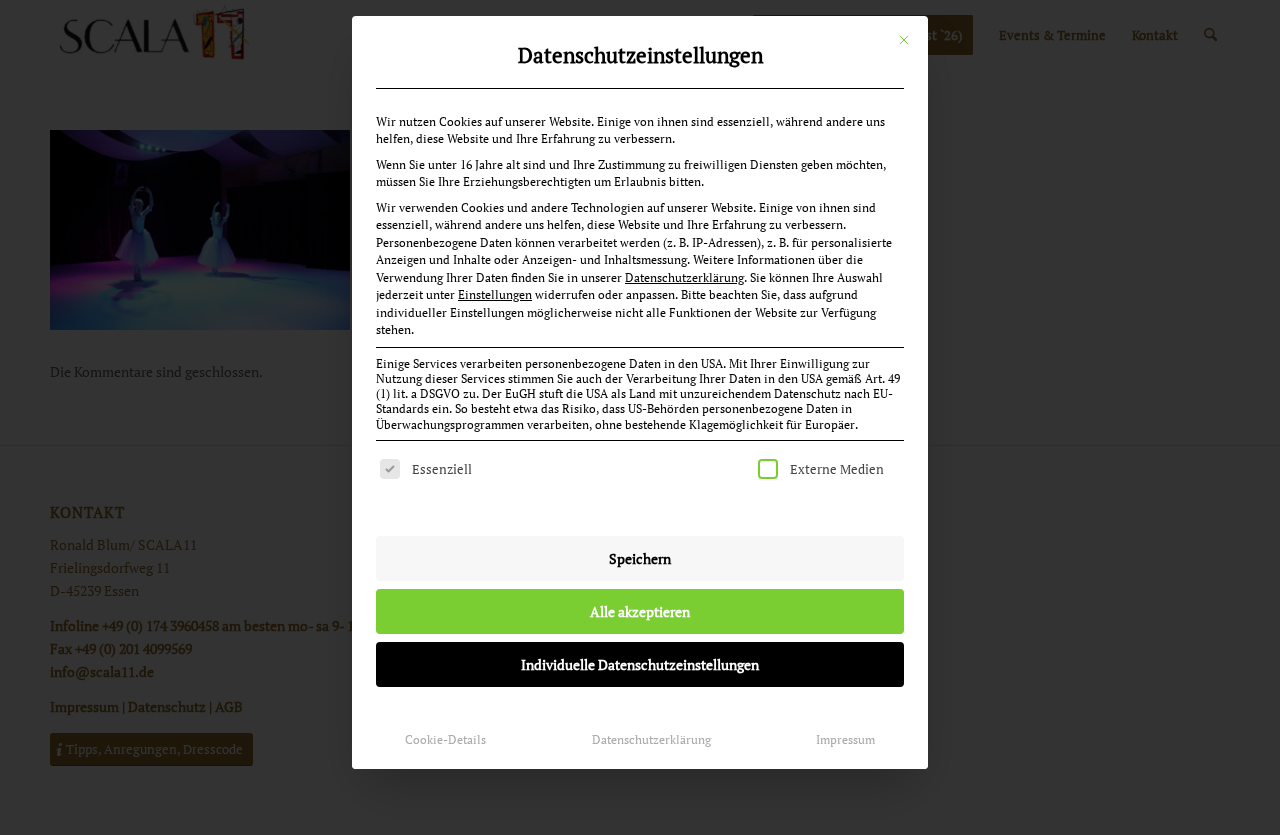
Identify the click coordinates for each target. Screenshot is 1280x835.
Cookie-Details (445, 739)
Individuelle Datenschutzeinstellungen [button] (640, 664)
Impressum (845, 739)
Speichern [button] (640, 558)
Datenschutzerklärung (684, 277)
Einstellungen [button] (495, 294)
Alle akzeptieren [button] (640, 611)
